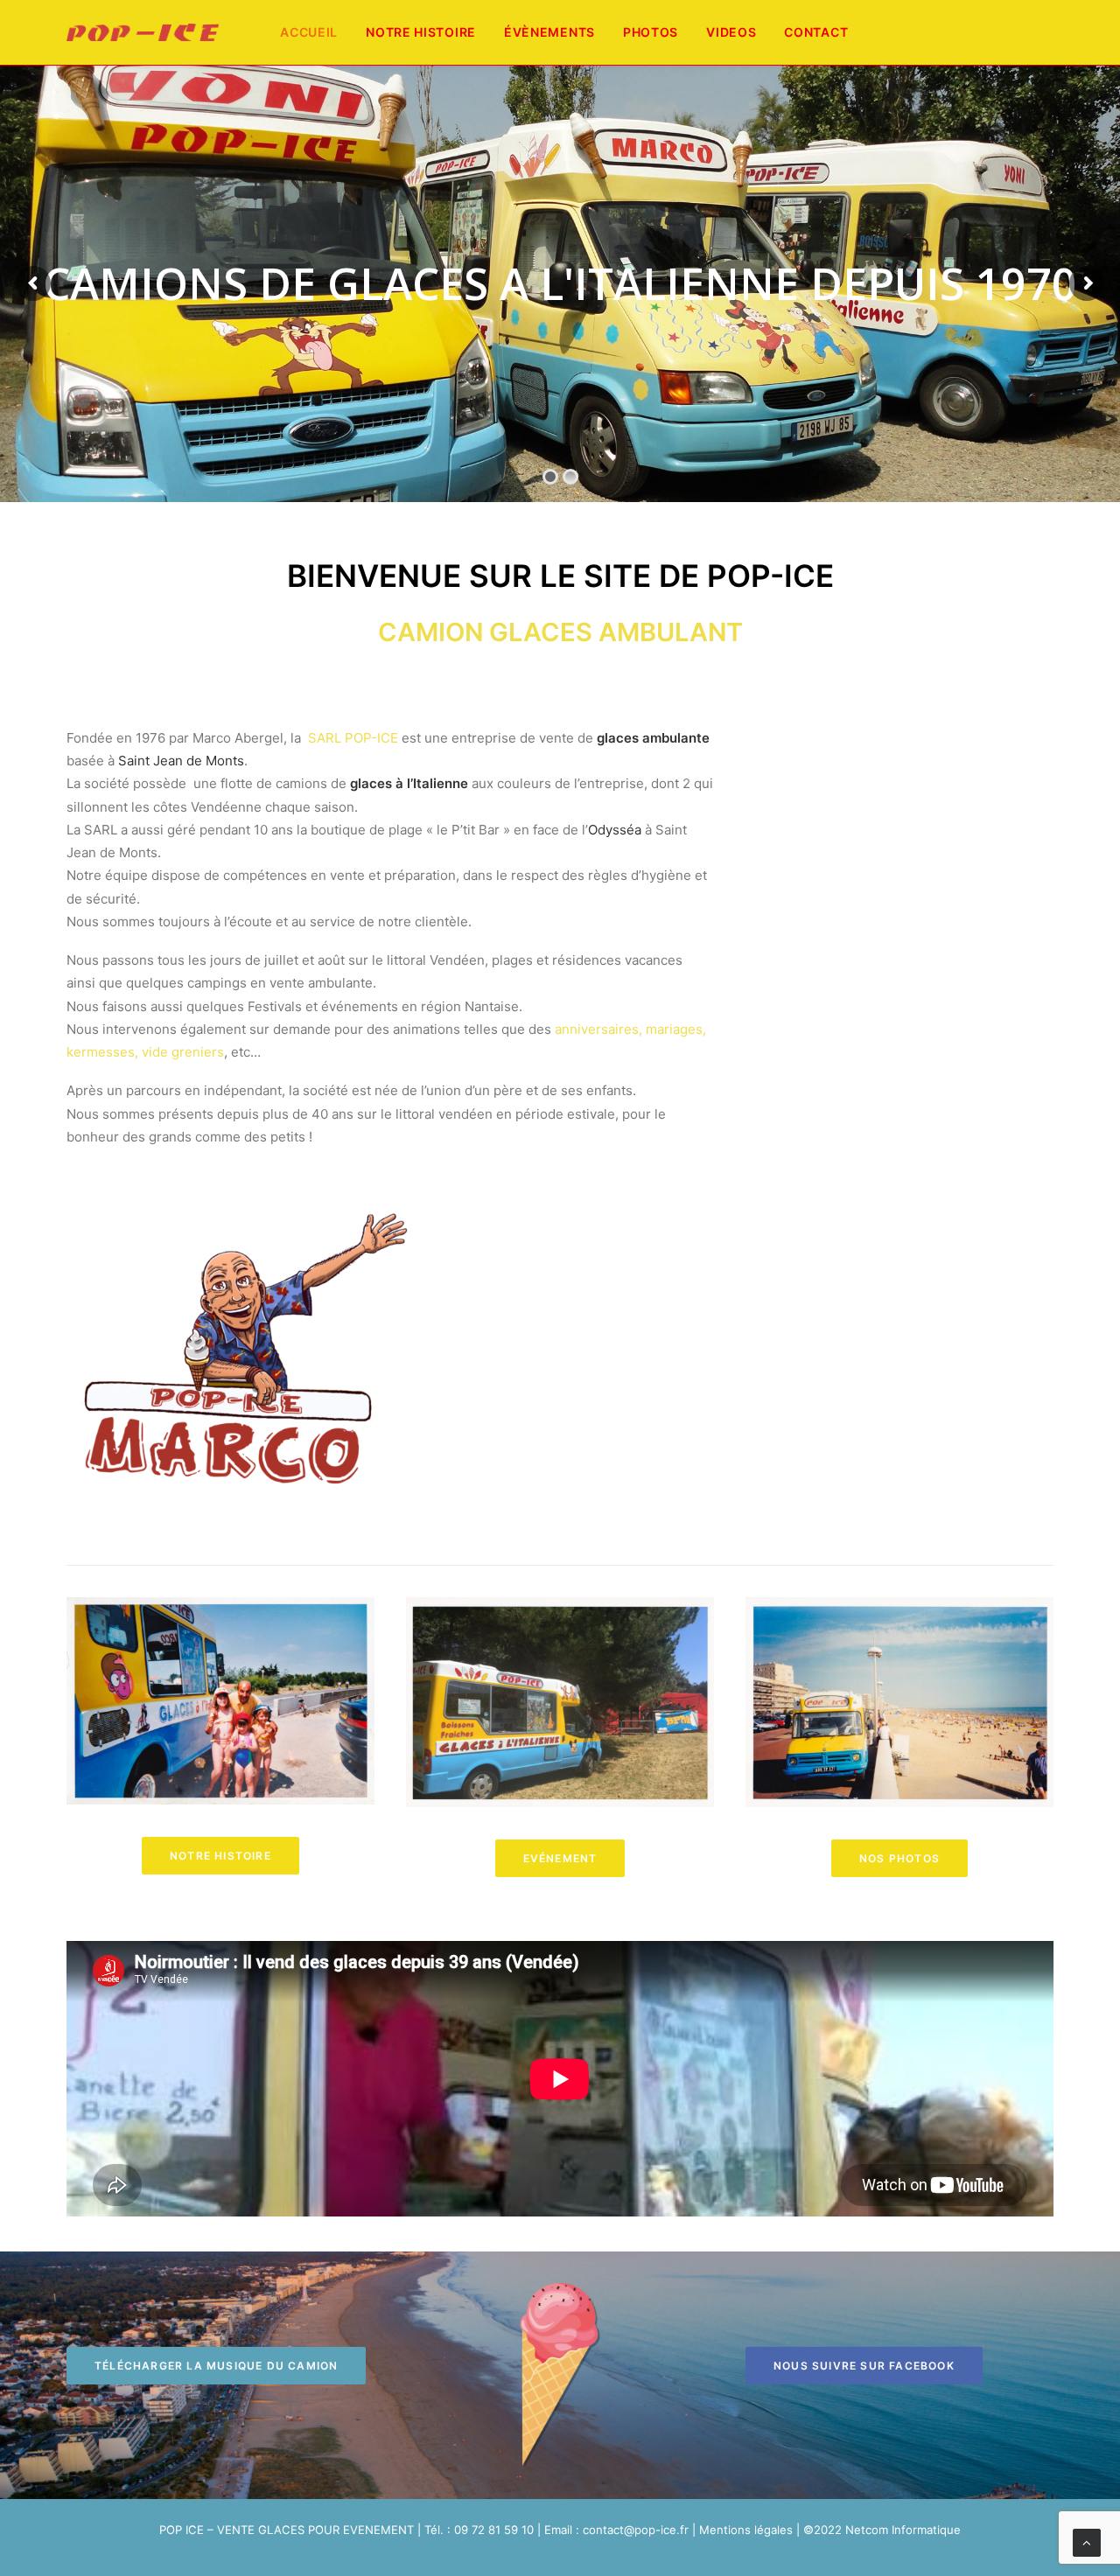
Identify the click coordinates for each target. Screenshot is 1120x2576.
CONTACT (816, 32)
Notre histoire (220, 1856)
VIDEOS (731, 32)
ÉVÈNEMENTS (549, 32)
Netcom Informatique (903, 2530)
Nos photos (899, 1858)
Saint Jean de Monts (181, 761)
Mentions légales (746, 2530)
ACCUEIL (309, 32)
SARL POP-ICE (353, 738)
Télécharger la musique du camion (216, 2366)
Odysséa (615, 830)
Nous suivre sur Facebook (864, 2366)
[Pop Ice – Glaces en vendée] (143, 32)
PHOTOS (651, 32)
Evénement (560, 1858)
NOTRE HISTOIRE (421, 32)
